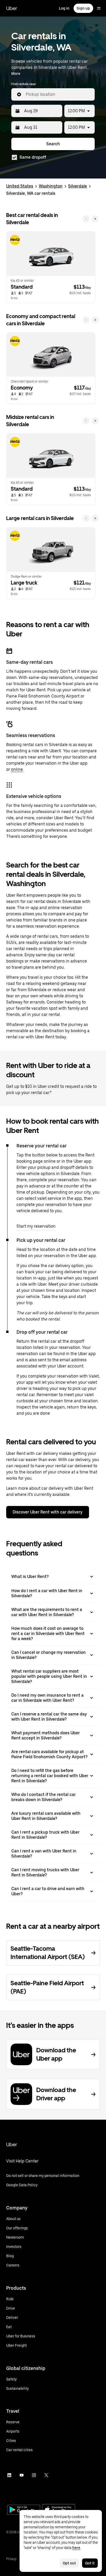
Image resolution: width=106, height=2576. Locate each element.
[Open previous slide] (86, 219)
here (76, 2548)
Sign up (83, 8)
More (16, 74)
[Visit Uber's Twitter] (46, 2475)
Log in (64, 8)
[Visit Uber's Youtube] (22, 2475)
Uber (12, 8)
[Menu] (99, 8)
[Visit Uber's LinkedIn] (9, 2475)
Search (53, 144)
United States (20, 186)
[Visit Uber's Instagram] (34, 2475)
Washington (51, 186)
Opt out (69, 2563)
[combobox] (58, 94)
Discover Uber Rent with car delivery (48, 1512)
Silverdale (78, 186)
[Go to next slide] (95, 219)
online (17, 769)
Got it (90, 2563)
